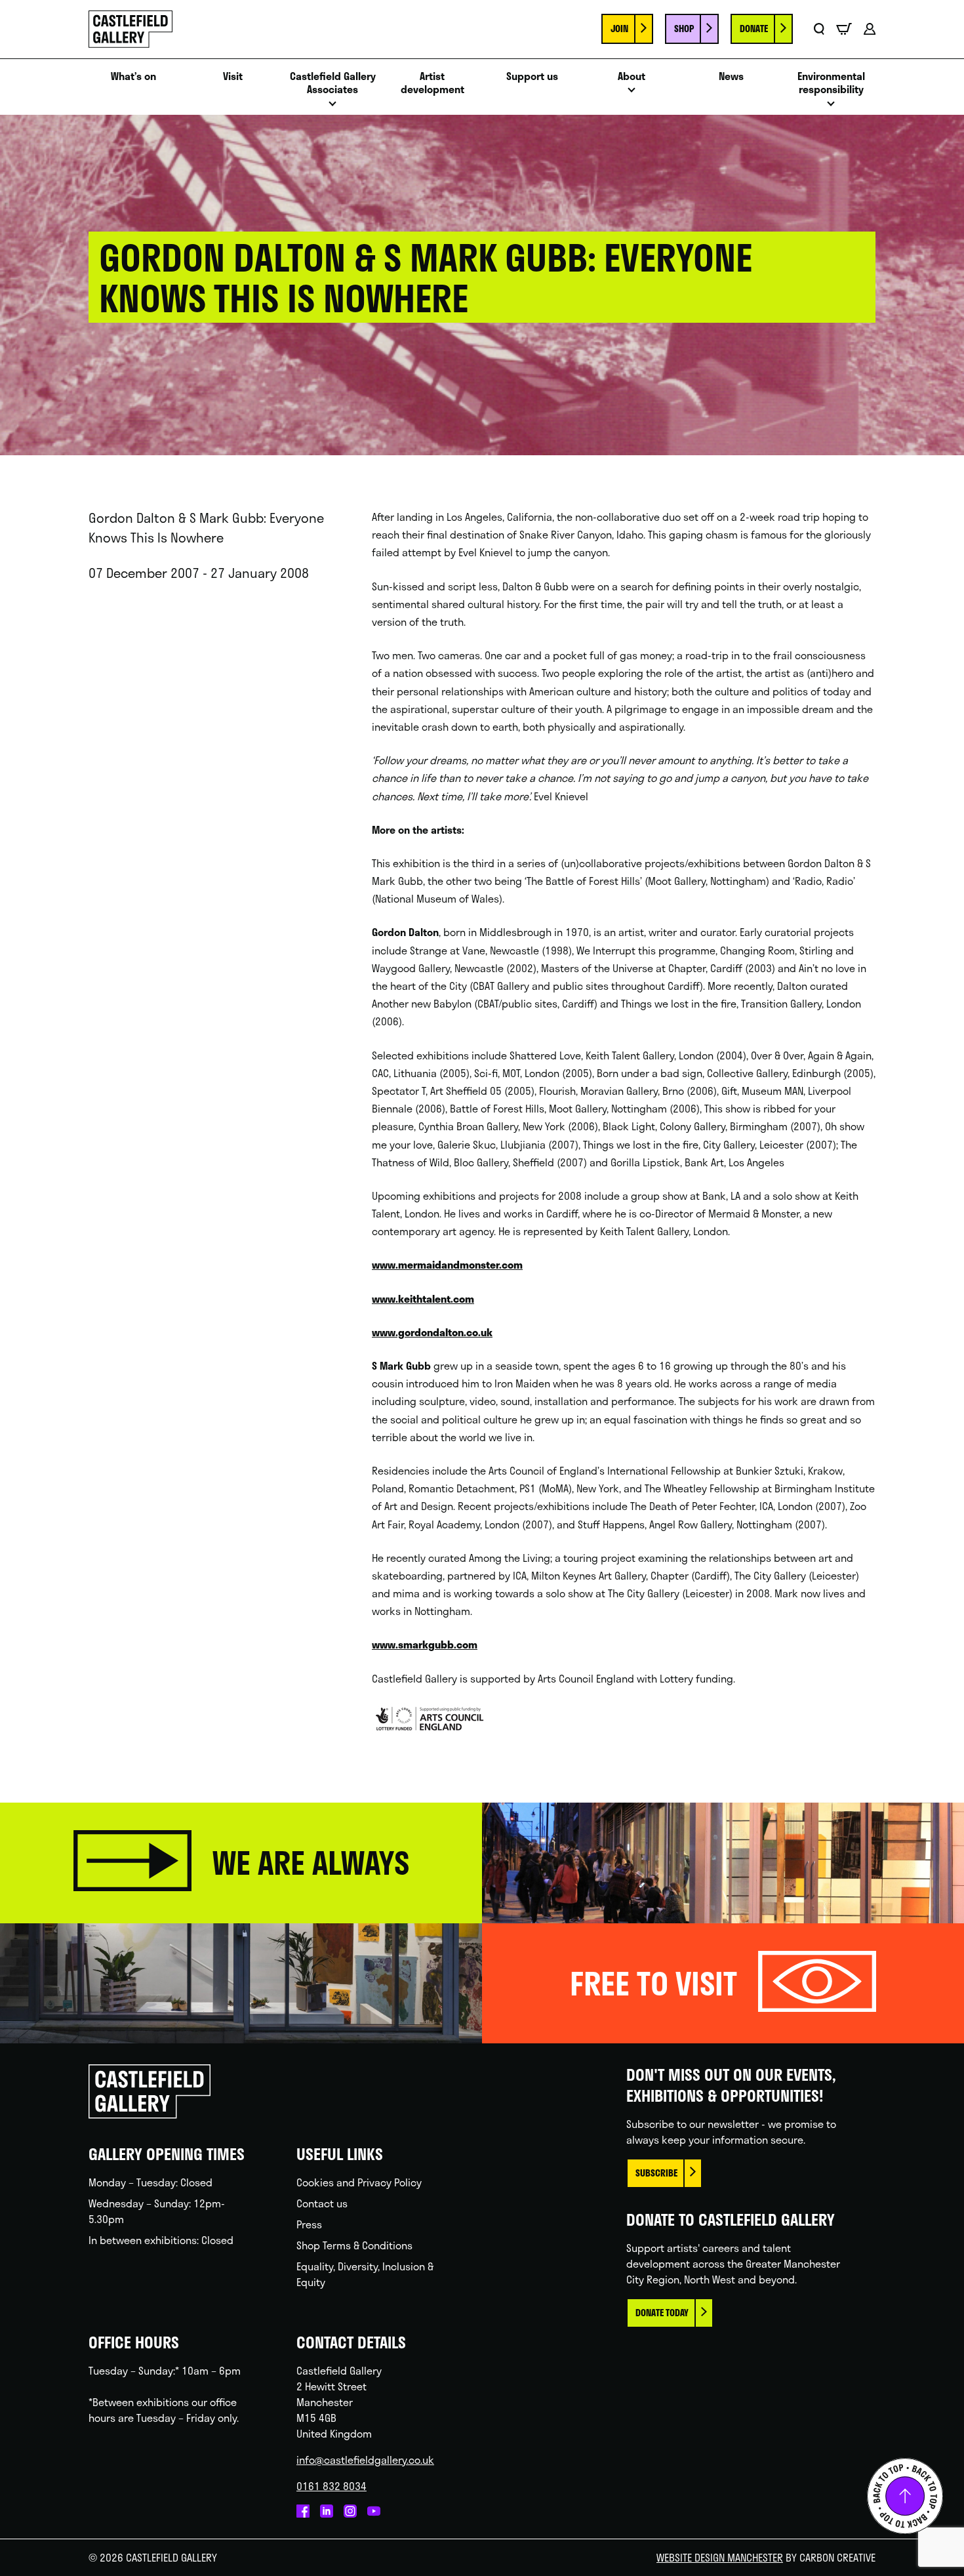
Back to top (905, 2496)
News (731, 76)
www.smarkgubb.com (425, 1644)
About (632, 76)
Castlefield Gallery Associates (333, 83)
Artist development (432, 83)
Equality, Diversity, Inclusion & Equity (365, 2274)
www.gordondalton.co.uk (432, 1332)
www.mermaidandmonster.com (447, 1264)
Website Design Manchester (720, 2557)
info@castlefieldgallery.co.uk (365, 2460)
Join (619, 29)
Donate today (662, 2313)
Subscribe (656, 2173)
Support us (532, 76)
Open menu (332, 107)
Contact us (322, 2203)
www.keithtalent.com (423, 1298)
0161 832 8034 (331, 2486)
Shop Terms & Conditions (354, 2245)
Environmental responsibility (831, 83)
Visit (233, 76)
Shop (684, 29)
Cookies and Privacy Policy (359, 2182)
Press (309, 2224)
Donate (754, 29)
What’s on (133, 76)
